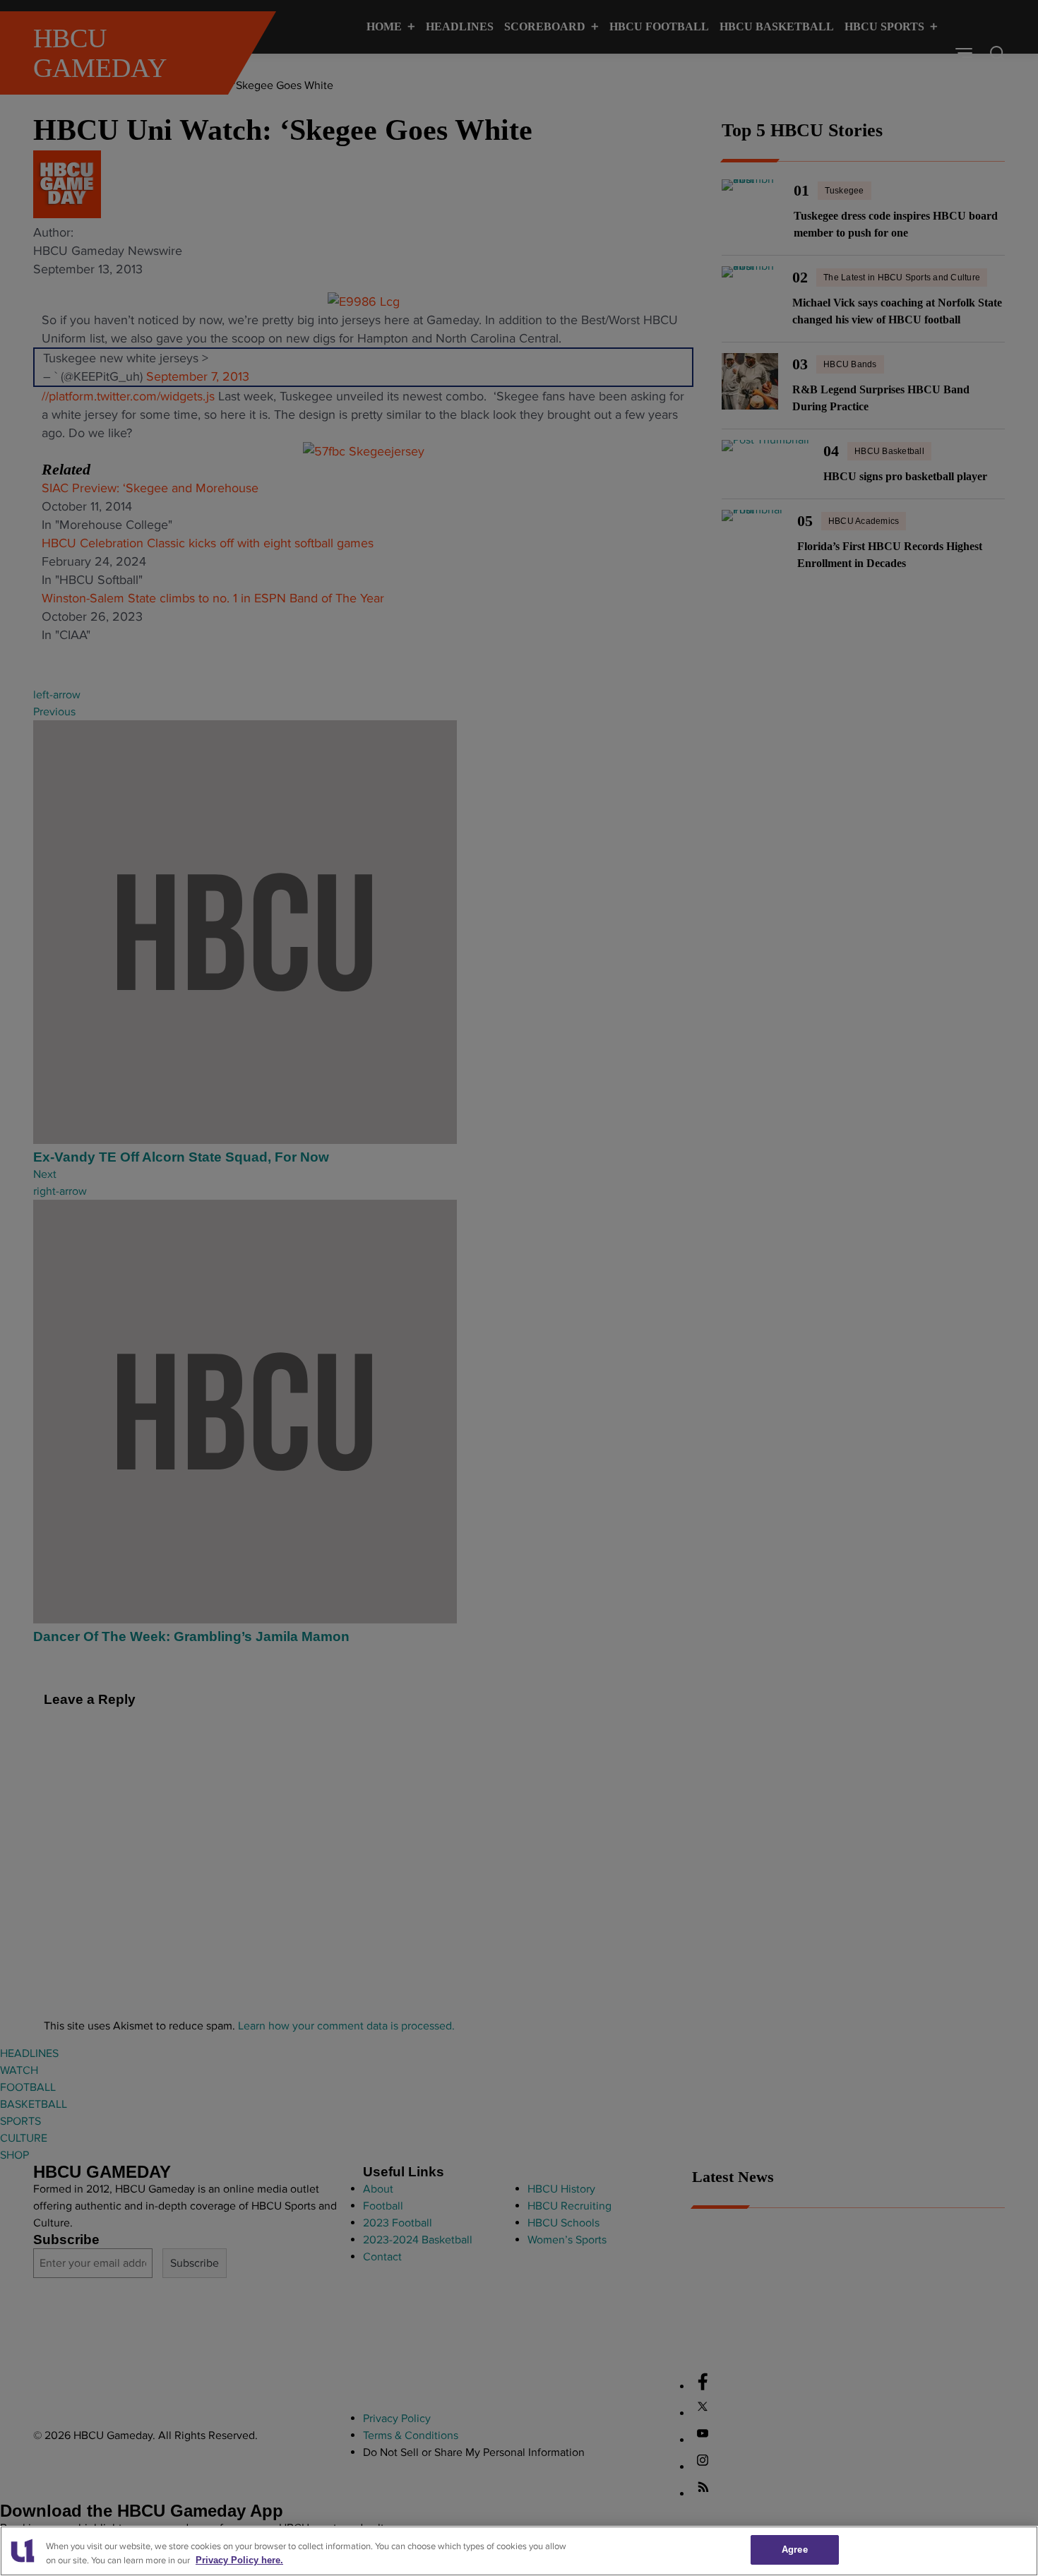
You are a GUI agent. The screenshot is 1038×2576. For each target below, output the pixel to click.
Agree (795, 2550)
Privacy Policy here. (239, 2561)
